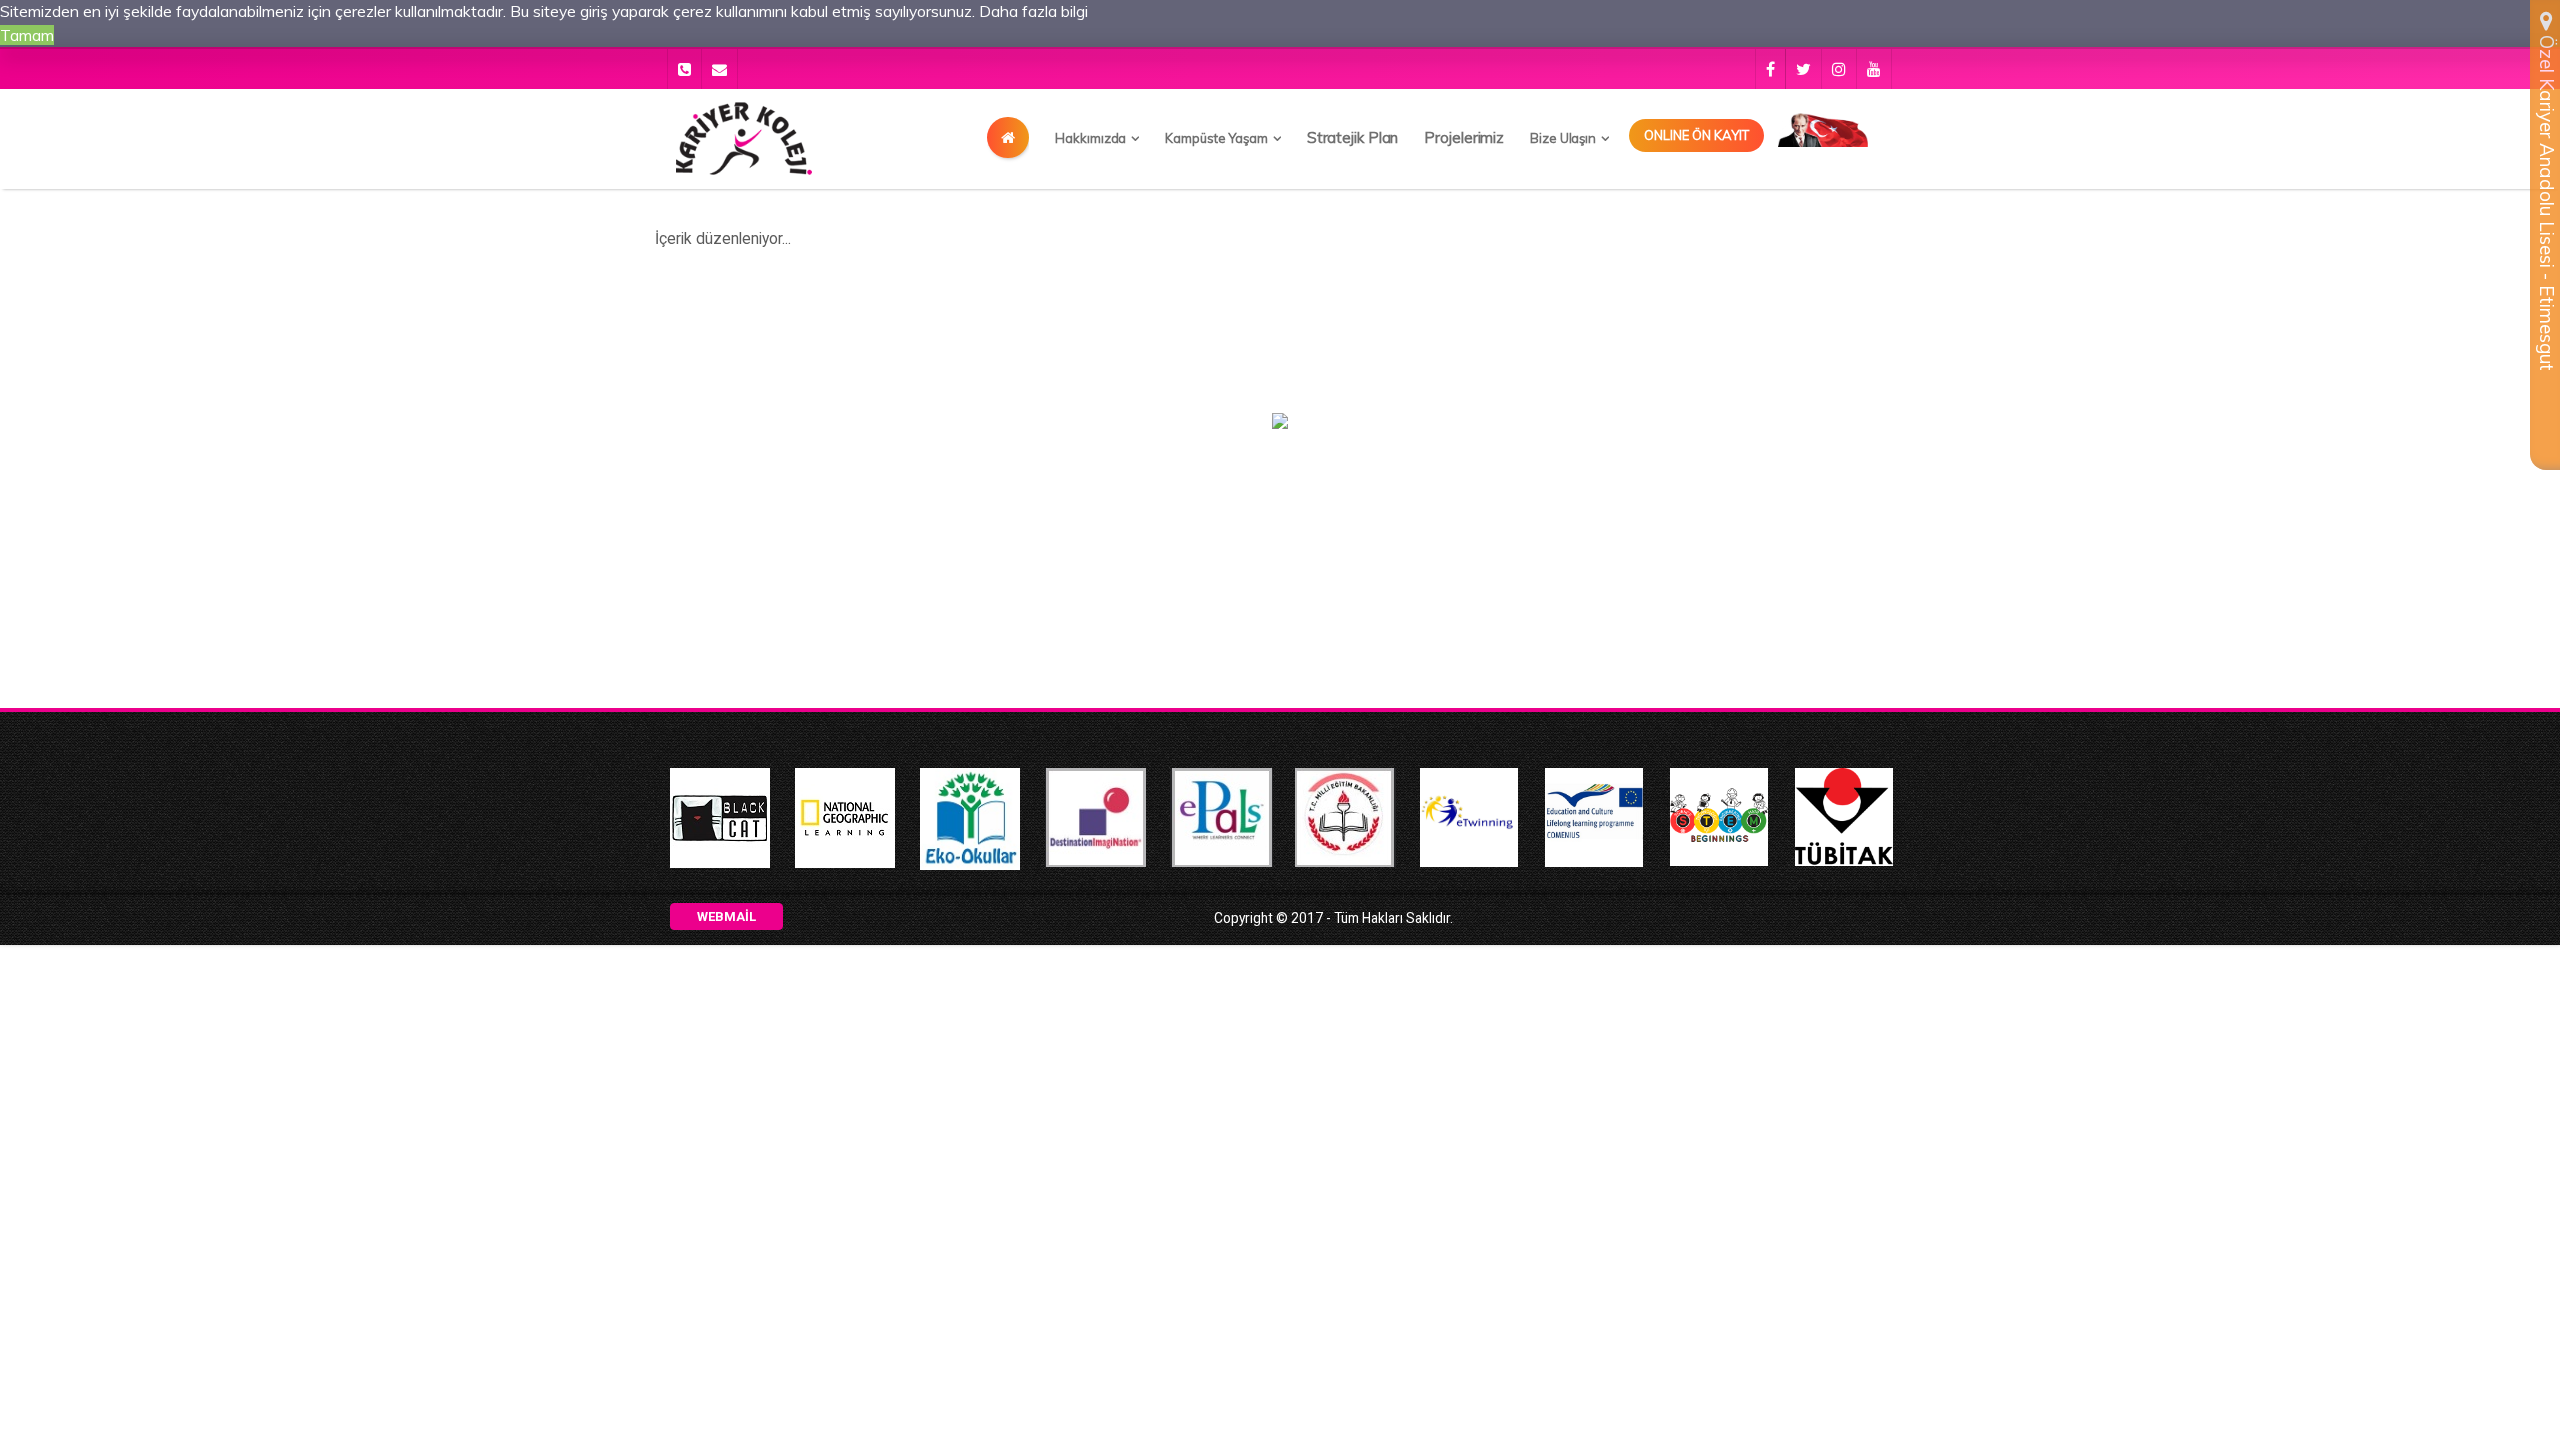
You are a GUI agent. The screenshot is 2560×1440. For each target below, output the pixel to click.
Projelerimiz (1464, 137)
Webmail (726, 916)
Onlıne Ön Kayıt (1696, 135)
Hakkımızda (1090, 138)
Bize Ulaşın (1563, 138)
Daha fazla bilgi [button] (1033, 11)
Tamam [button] (27, 35)
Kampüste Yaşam (1216, 138)
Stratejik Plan (1353, 137)
